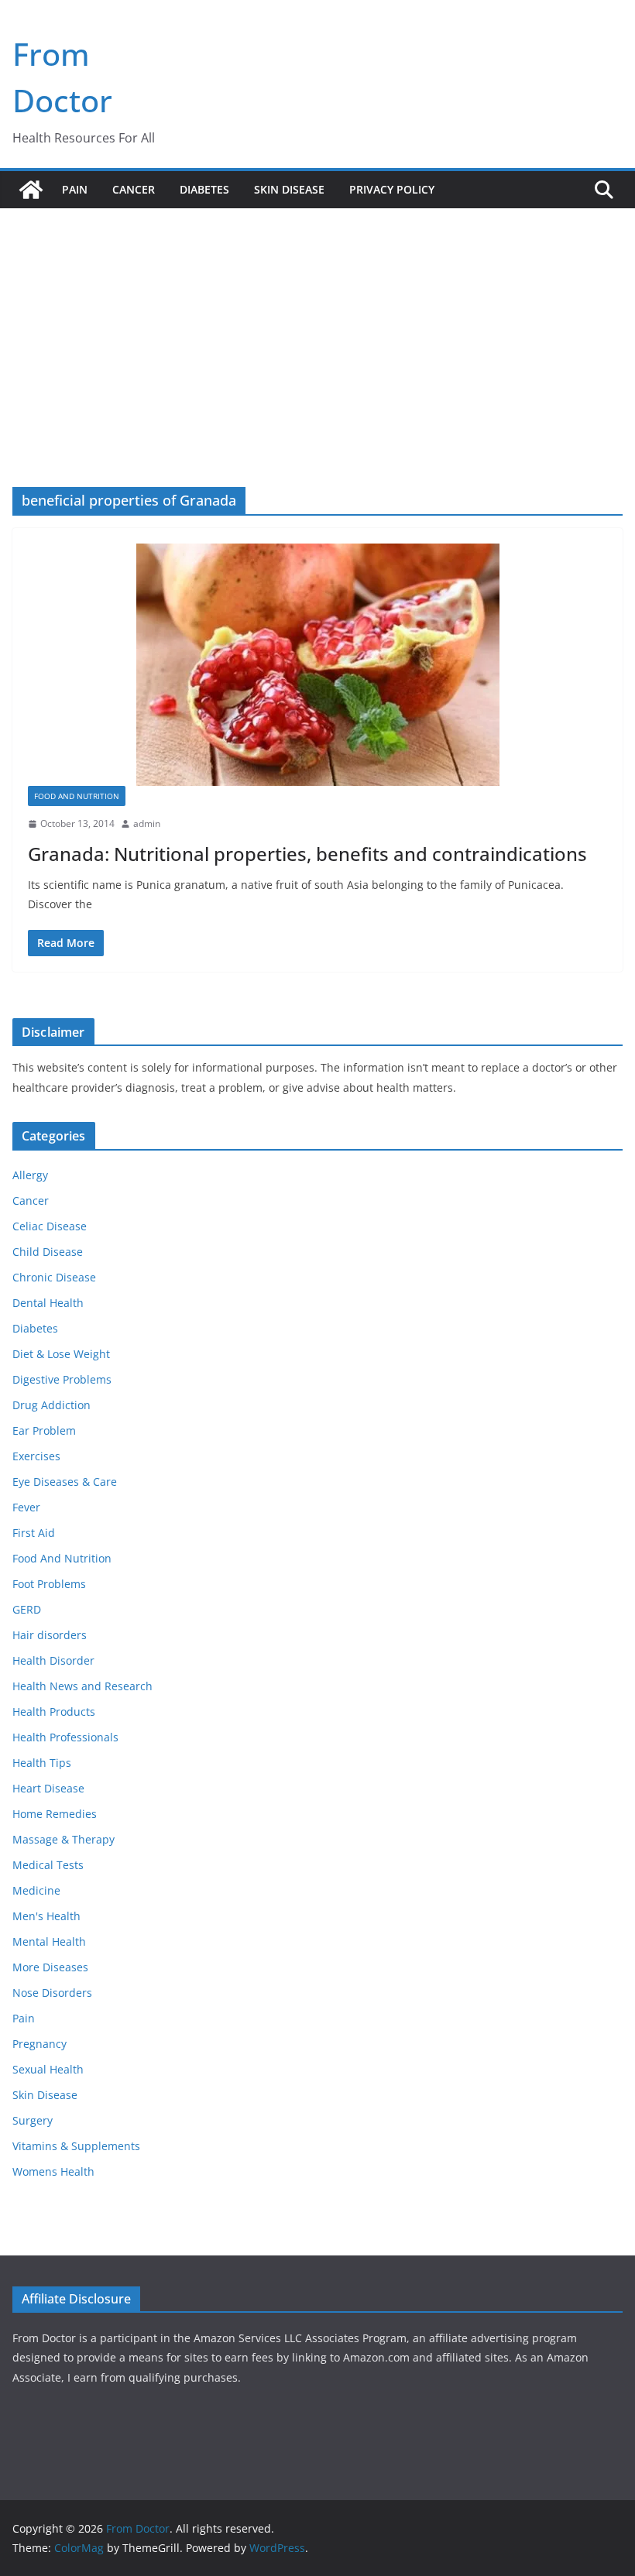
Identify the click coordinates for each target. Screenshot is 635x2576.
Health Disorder (53, 1660)
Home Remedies (55, 1814)
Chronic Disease (54, 1277)
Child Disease (48, 1252)
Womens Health (53, 2171)
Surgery (33, 2120)
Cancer (134, 189)
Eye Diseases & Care (65, 1482)
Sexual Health (48, 2069)
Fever (26, 1507)
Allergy (30, 1175)
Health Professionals (65, 1737)
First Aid (34, 1533)
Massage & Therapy (63, 1839)
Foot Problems (49, 1584)
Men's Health (46, 1916)
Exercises (36, 1456)
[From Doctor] (31, 190)
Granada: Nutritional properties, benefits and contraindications (307, 854)
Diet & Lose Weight (61, 1354)
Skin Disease (289, 189)
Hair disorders (50, 1635)
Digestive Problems (62, 1379)
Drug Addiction (51, 1405)
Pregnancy (39, 2044)
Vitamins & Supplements (76, 2146)
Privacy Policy (392, 189)
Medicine (36, 1890)
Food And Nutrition (77, 796)
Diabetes (204, 189)
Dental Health (48, 1303)
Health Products (54, 1712)
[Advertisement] (317, 324)
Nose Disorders (52, 1993)
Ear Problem (44, 1430)
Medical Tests (48, 1865)
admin (147, 823)
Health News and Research (82, 1686)
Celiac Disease (50, 1226)
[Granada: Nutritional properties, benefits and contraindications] (317, 665)
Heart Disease (48, 1788)
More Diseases (50, 1967)
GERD (27, 1609)
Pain (75, 189)
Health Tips (42, 1763)
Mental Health (49, 1941)
